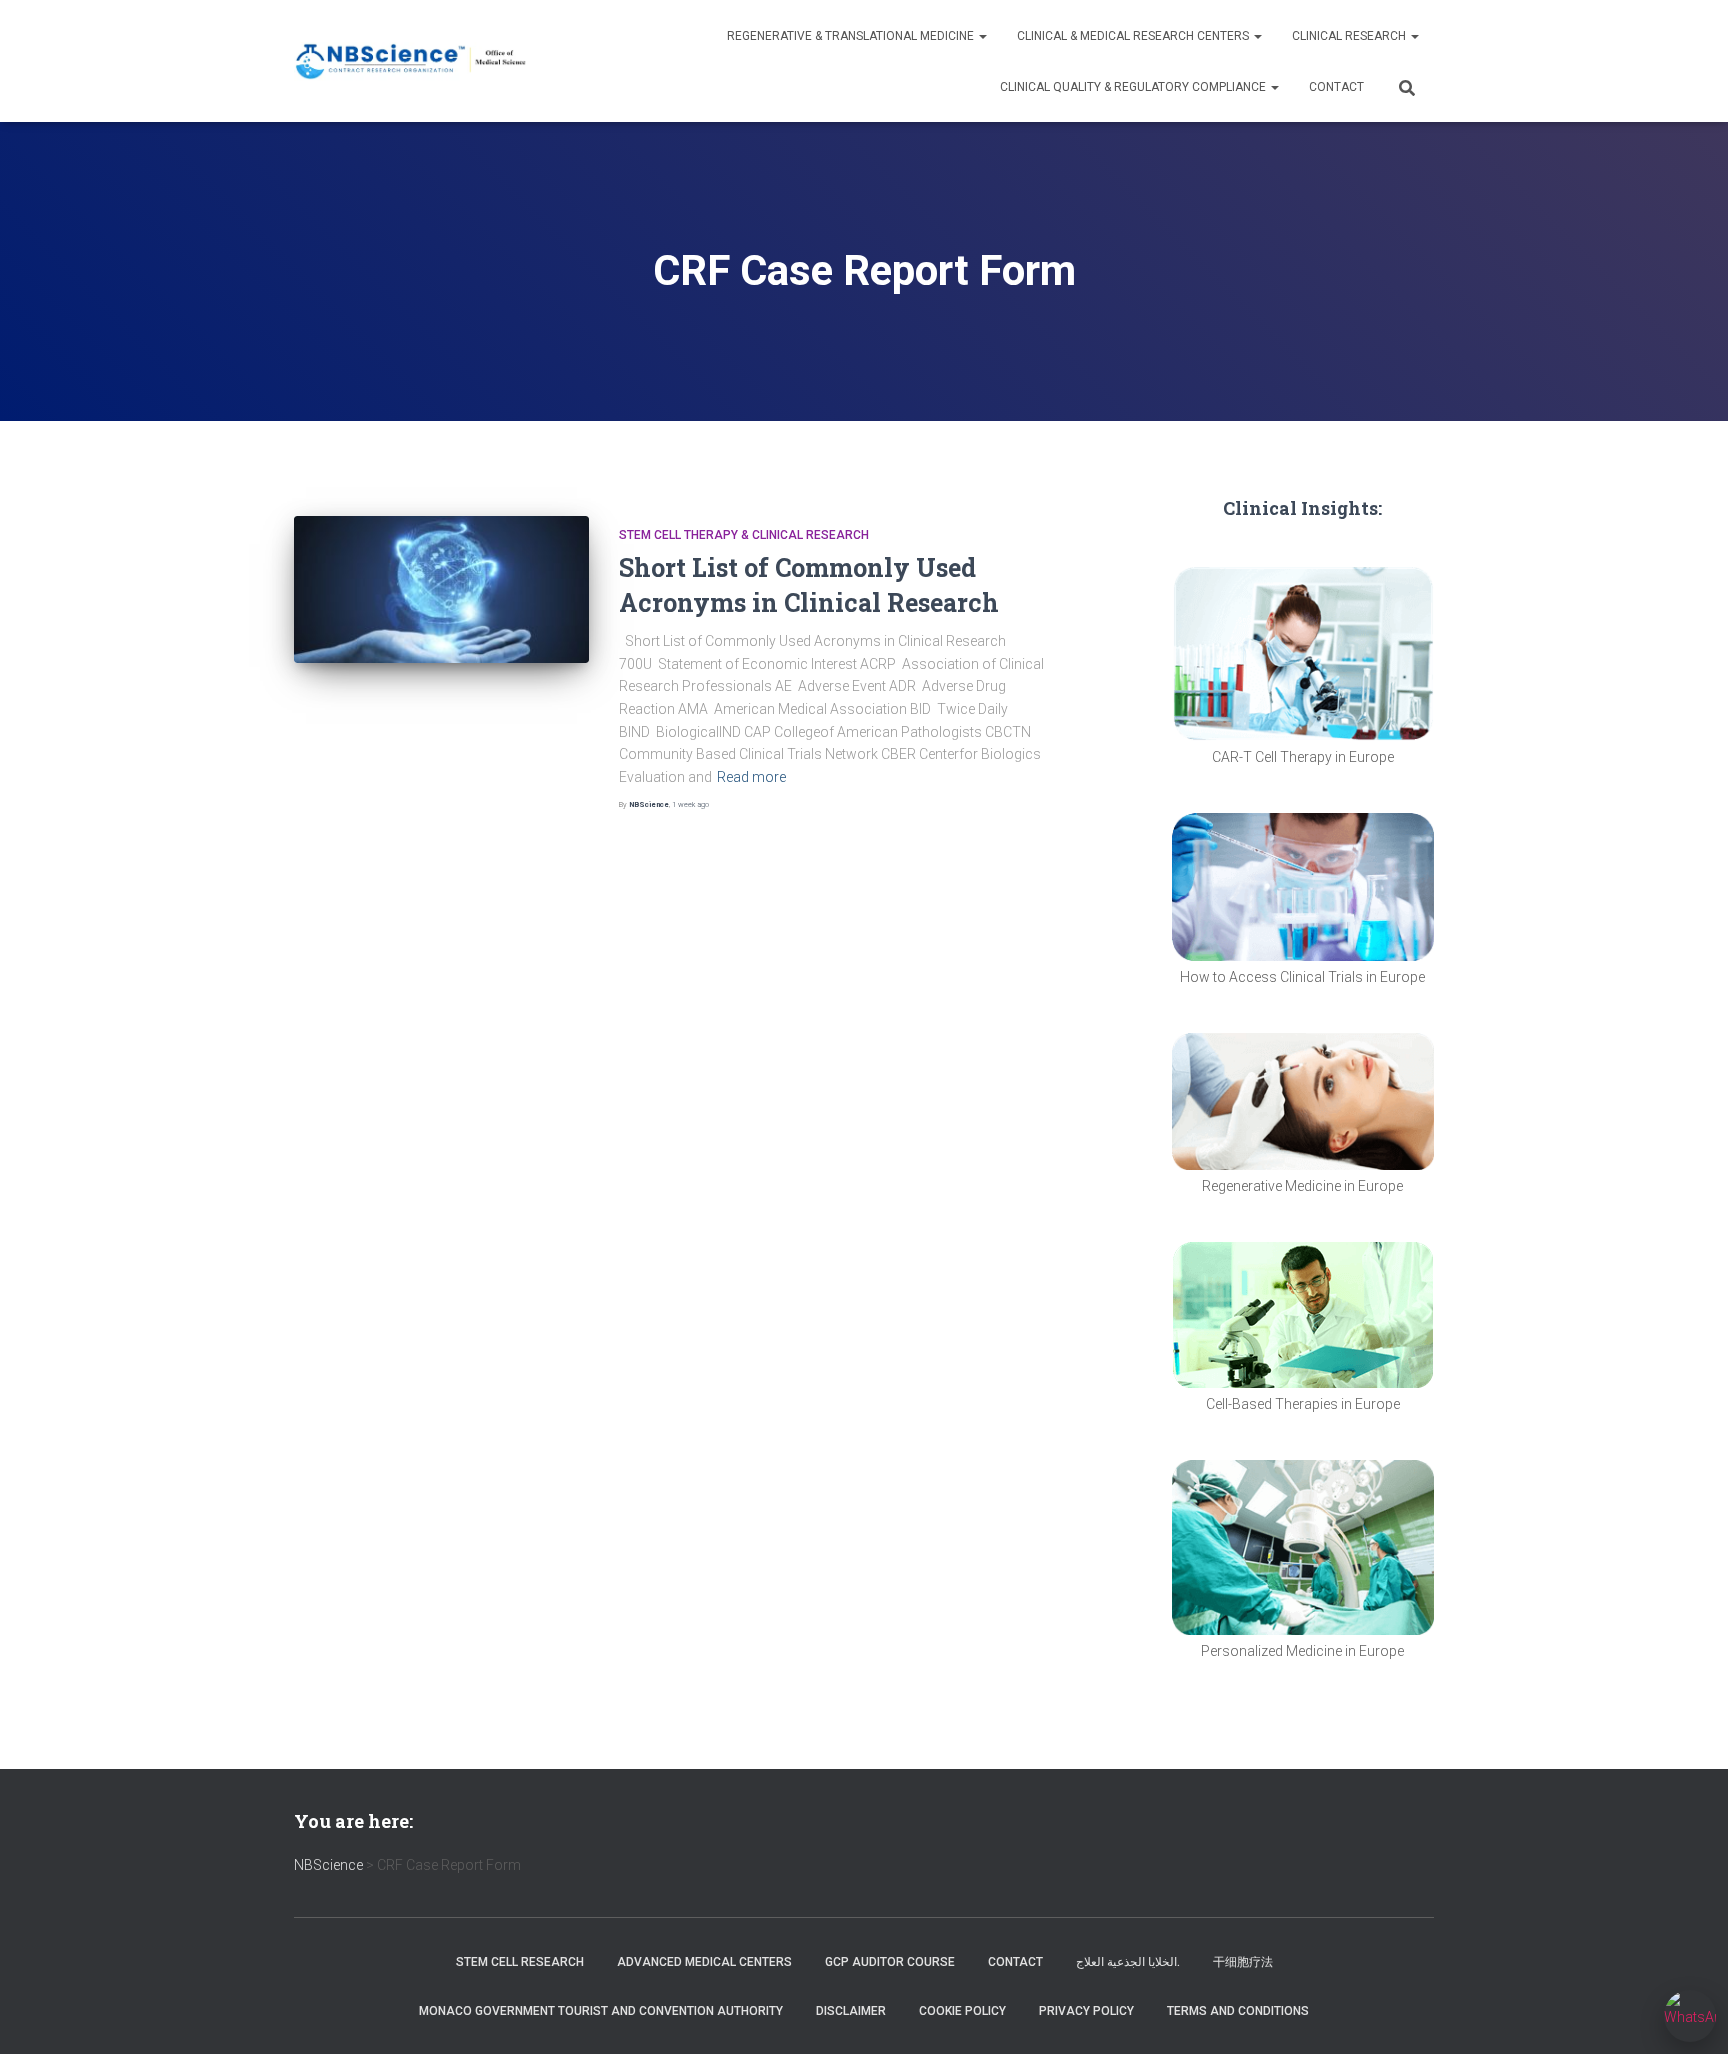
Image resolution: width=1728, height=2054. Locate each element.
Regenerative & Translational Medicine (852, 36)
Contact (1336, 87)
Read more (751, 777)
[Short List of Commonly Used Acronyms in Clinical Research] (441, 590)
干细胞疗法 (1243, 1962)
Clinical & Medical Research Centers (1134, 36)
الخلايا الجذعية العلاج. (1128, 1962)
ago (690, 804)
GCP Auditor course (890, 1962)
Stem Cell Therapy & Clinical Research (744, 535)
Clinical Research (1350, 36)
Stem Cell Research (520, 1962)
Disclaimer (851, 2011)
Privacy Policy (1086, 2011)
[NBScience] (411, 61)
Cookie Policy (962, 2011)
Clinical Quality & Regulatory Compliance (1134, 87)
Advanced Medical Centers (704, 1962)
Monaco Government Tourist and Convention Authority (601, 2011)
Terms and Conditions (1238, 2011)
